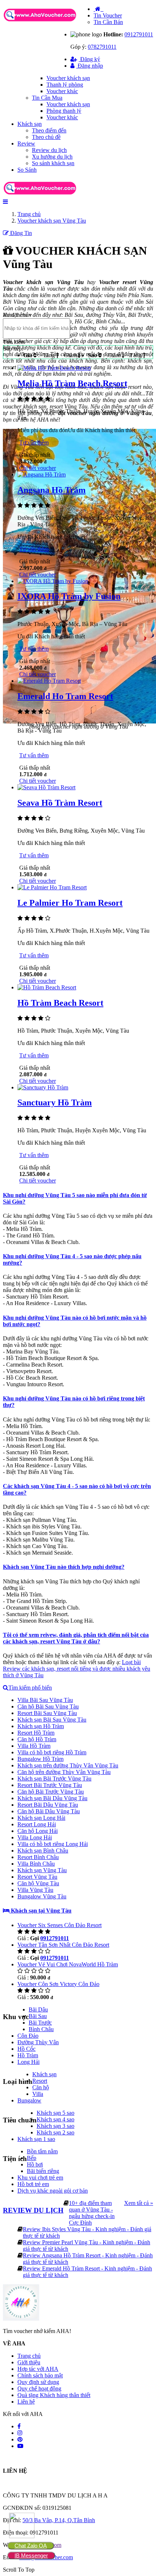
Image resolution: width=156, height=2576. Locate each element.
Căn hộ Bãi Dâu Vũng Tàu (49, 1811)
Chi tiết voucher (38, 468)
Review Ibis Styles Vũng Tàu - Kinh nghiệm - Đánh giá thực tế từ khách (87, 2232)
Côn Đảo (28, 2036)
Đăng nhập (90, 66)
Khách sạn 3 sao (56, 2126)
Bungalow (29, 2100)
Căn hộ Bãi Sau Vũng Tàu (48, 1706)
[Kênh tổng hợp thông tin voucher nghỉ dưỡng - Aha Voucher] (48, 22)
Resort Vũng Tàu (37, 1877)
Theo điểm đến (49, 130)
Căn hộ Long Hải (38, 1831)
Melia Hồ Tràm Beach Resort (72, 383)
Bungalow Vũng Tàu (42, 1896)
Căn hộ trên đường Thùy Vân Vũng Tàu (64, 1772)
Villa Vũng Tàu (35, 1890)
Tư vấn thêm (34, 442)
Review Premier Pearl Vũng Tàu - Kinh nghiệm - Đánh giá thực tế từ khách (87, 2246)
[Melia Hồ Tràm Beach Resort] (54, 368)
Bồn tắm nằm (42, 2151)
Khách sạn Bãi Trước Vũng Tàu (54, 1779)
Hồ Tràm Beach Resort (60, 1003)
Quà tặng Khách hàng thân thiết (54, 2395)
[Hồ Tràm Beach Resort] (47, 987)
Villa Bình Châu (36, 1864)
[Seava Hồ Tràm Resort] (46, 787)
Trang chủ (29, 2356)
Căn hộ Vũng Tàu (38, 1883)
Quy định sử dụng (38, 2382)
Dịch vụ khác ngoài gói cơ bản (53, 2191)
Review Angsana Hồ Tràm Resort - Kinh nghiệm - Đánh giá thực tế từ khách (88, 2259)
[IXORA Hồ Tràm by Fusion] (53, 581)
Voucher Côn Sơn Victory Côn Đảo (58, 1984)
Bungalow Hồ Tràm (40, 1759)
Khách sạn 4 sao (56, 2119)
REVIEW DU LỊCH (33, 2210)
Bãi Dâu (38, 2009)
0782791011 (102, 47)
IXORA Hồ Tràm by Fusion (69, 596)
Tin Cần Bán (108, 22)
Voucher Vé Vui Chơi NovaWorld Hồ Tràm (68, 1964)
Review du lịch (49, 150)
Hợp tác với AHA (38, 2369)
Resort (40, 2081)
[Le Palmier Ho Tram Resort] (52, 887)
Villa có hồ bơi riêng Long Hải (53, 1844)
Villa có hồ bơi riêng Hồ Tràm (52, 1752)
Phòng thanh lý (64, 111)
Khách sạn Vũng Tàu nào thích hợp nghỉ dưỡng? (64, 1567)
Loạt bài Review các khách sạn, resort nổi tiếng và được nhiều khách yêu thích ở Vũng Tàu (77, 1669)
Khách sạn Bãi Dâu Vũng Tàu (52, 1798)
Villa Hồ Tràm (34, 1746)
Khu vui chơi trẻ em (40, 2178)
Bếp (32, 2158)
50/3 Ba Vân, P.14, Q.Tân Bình (59, 2520)
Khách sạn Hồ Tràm (41, 1726)
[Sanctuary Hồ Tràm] (43, 1087)
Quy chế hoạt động (39, 2388)
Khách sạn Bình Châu (43, 1851)
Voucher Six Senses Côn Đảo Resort (59, 1925)
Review (26, 143)
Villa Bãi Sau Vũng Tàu (45, 1700)
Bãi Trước (40, 2023)
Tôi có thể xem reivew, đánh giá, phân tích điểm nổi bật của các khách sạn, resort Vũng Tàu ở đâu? (76, 1638)
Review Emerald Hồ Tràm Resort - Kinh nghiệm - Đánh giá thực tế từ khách (87, 2272)
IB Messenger (31, 2555)
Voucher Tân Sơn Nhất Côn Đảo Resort (63, 1945)
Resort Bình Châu (38, 1857)
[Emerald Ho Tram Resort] (49, 681)
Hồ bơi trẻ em (33, 2184)
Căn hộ (41, 2087)
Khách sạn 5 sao (56, 2113)
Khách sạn (30, 124)
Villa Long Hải (35, 1837)
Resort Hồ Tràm (36, 1733)
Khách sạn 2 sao (56, 2132)
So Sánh (27, 170)
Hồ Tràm (28, 2055)
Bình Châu (41, 2029)
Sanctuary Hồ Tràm (55, 1102)
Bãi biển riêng (43, 2171)
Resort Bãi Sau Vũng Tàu (47, 1713)
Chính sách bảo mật (40, 2375)
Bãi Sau (38, 2016)
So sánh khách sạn (53, 163)
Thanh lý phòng (65, 85)
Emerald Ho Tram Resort (65, 696)
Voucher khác (62, 91)
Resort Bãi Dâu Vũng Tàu (48, 1805)
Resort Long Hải (37, 1824)
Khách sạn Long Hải (41, 1818)
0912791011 (139, 34)
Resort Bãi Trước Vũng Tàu (50, 1785)
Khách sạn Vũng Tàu (42, 1870)
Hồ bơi (35, 2164)
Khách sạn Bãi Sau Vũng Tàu (52, 1720)
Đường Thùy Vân (38, 2042)
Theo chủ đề (46, 137)
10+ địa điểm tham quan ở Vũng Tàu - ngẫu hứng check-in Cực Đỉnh (92, 2213)
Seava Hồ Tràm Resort (60, 803)
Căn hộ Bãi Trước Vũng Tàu (51, 1792)
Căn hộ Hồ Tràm (37, 1739)
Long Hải (28, 2062)
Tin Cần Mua (47, 98)
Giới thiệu (29, 2362)
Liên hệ (26, 2402)
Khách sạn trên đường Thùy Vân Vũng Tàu (68, 1765)
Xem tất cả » (139, 2203)
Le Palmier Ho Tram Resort (70, 903)
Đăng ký (89, 59)
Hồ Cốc (26, 2049)
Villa (38, 2094)
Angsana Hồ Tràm (52, 490)
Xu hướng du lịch (52, 157)
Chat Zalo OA (31, 2546)
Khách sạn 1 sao (36, 2139)
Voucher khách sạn (68, 78)
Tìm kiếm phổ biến (30, 1688)
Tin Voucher (108, 15)
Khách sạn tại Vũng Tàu (40, 1911)
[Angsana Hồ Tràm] (42, 474)
